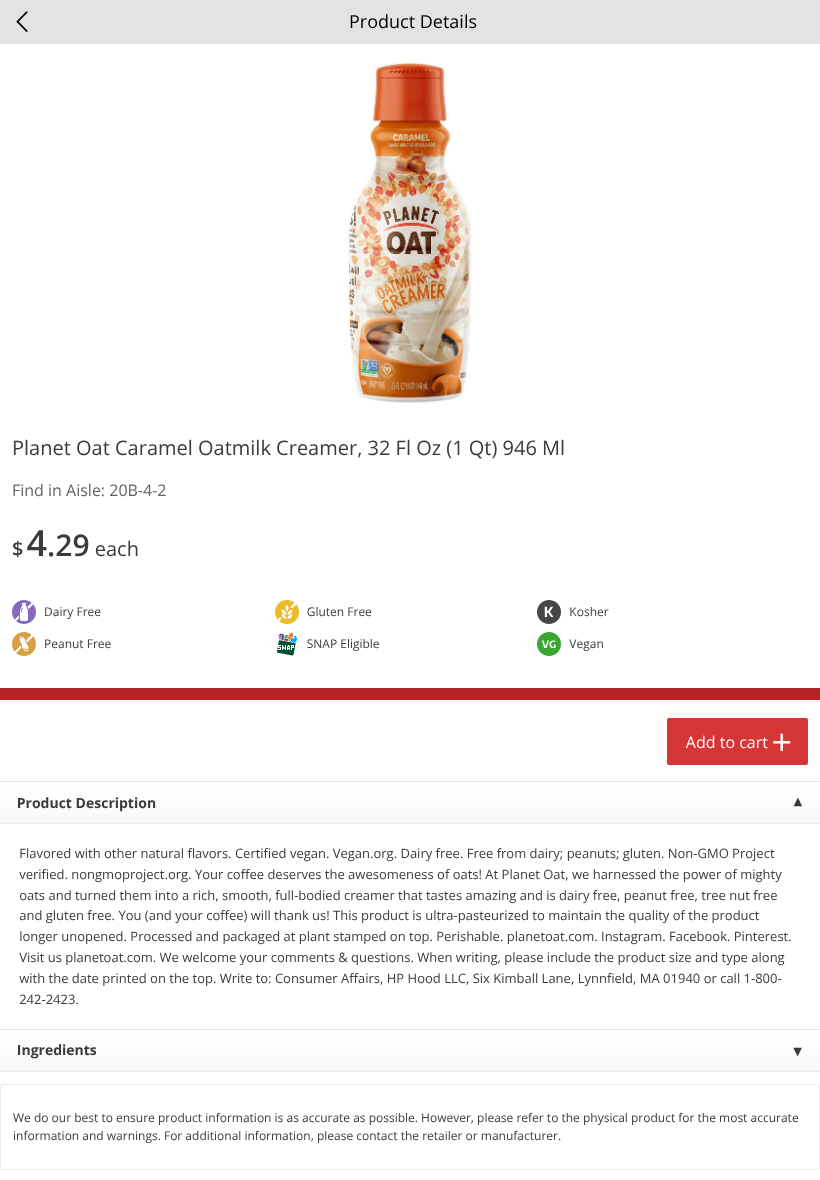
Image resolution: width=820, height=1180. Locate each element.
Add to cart (727, 742)
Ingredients (57, 1050)
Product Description (86, 803)
